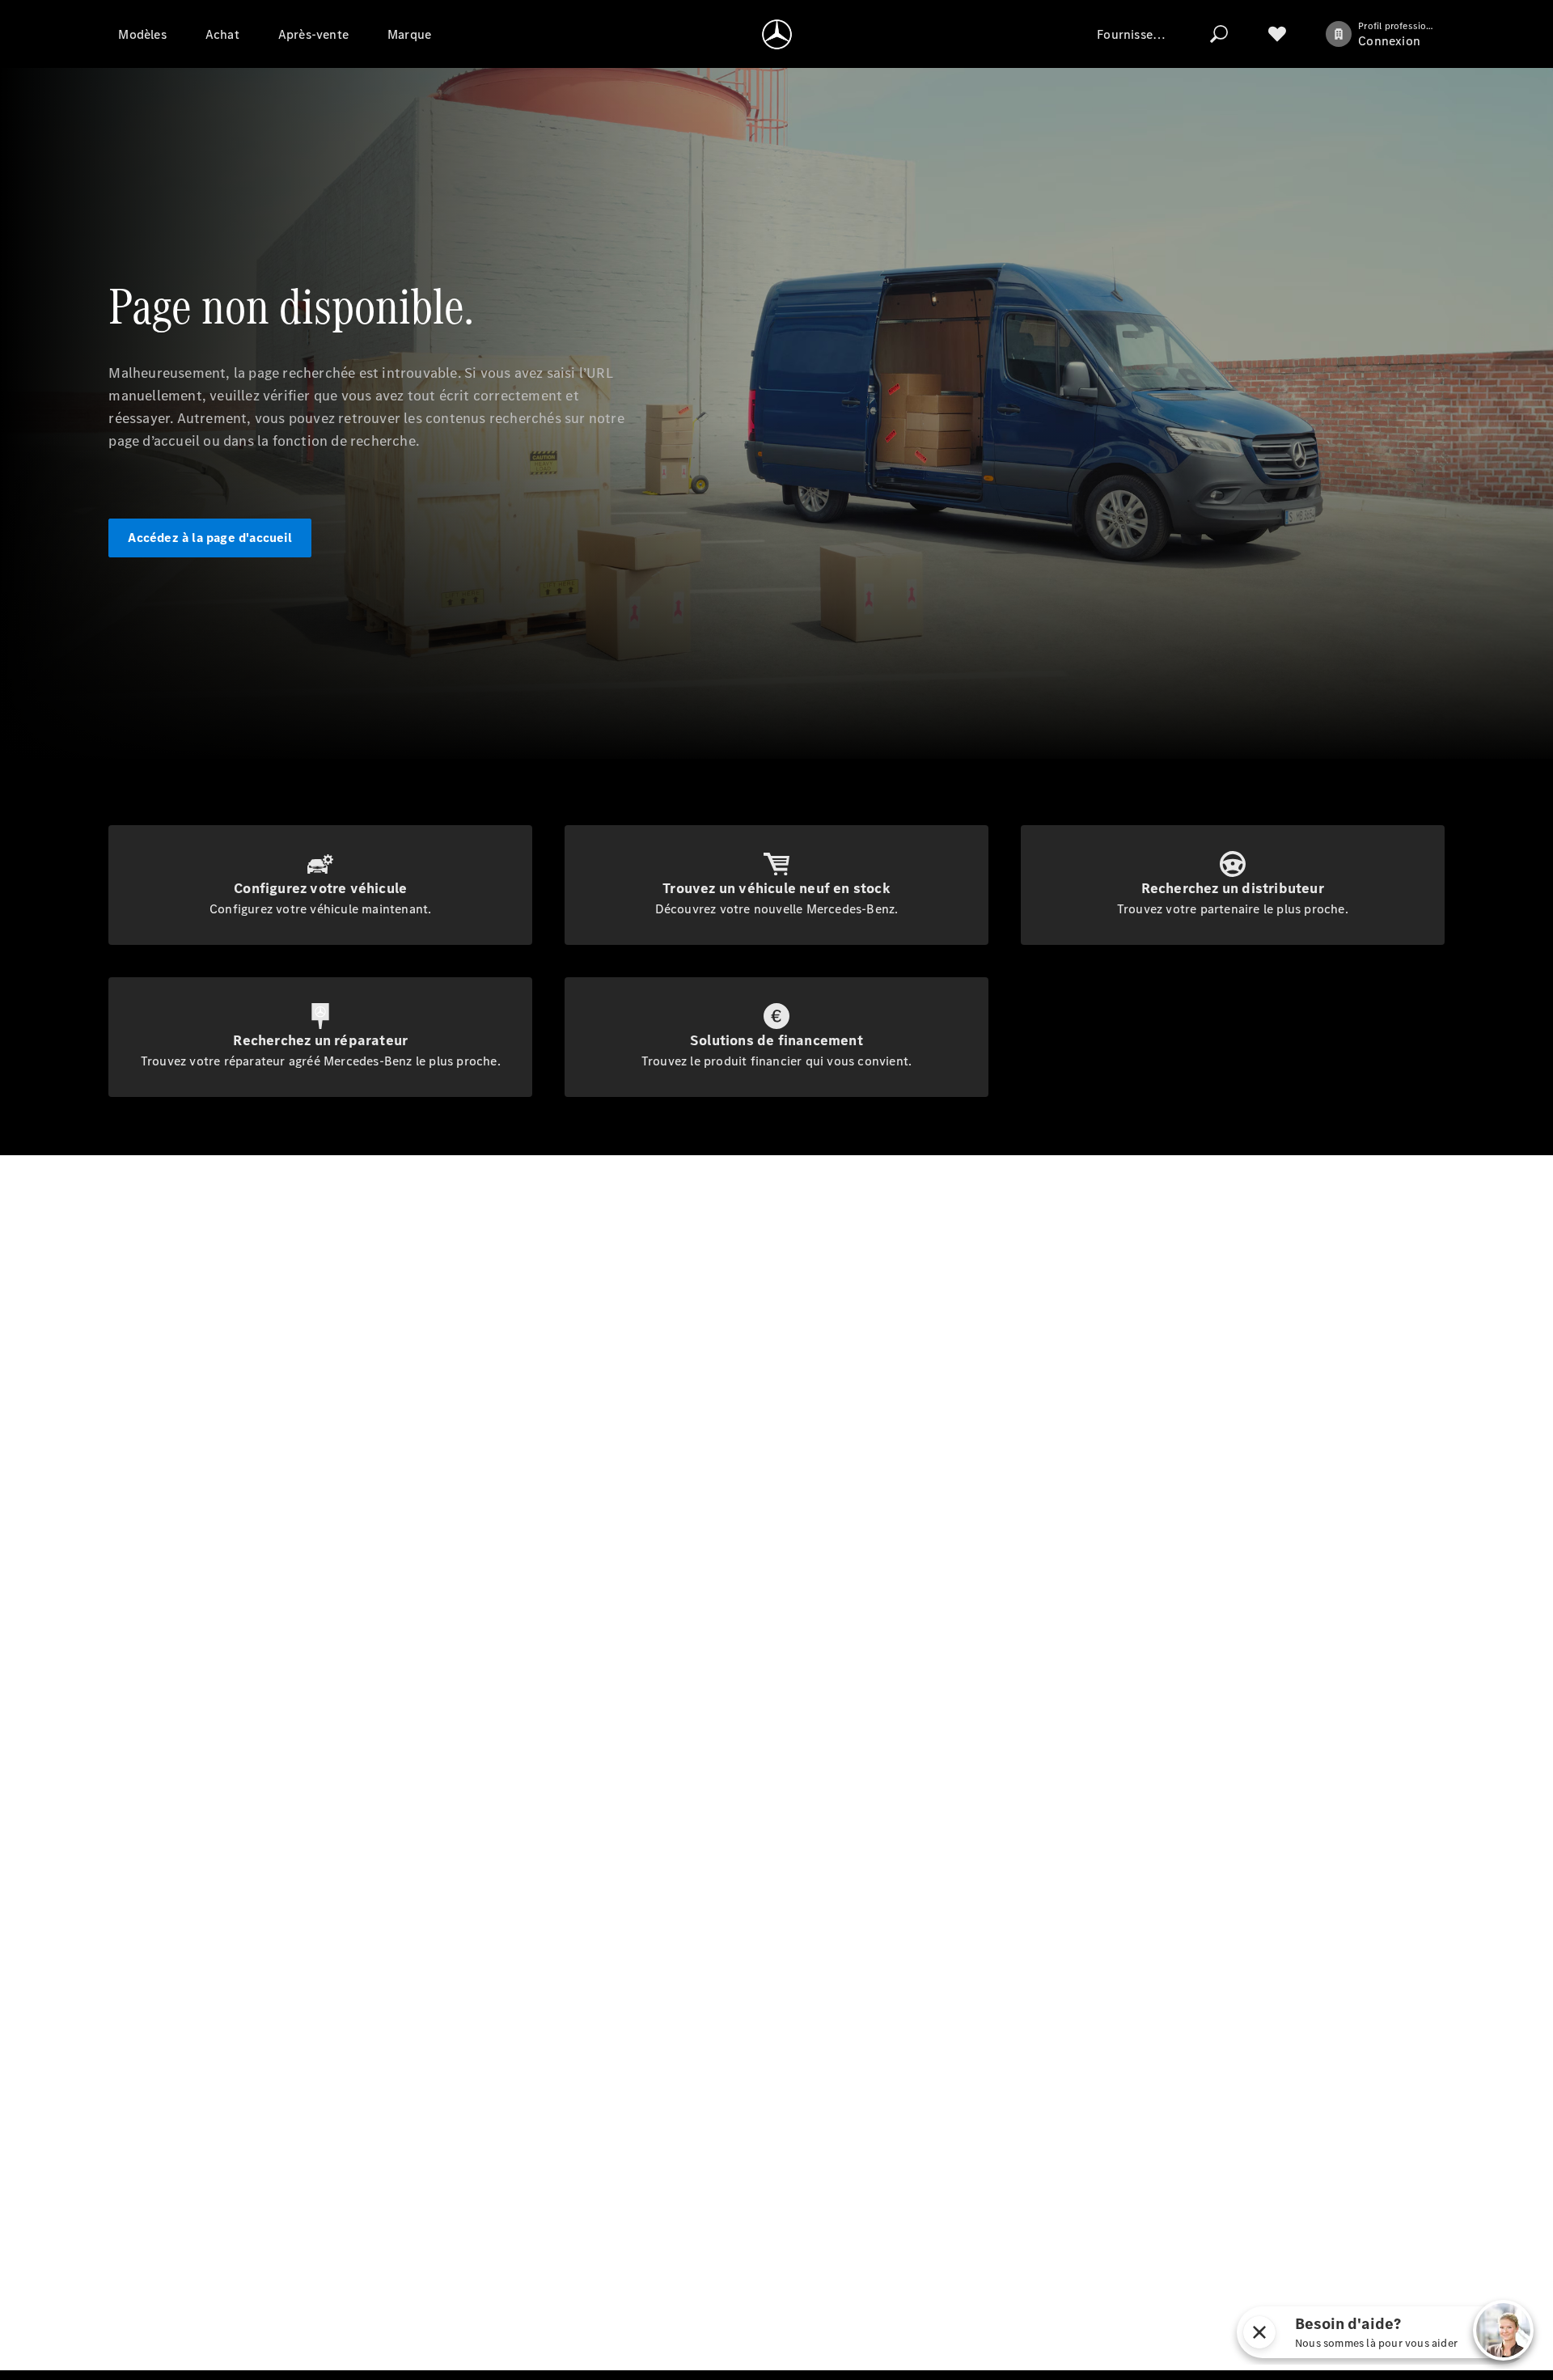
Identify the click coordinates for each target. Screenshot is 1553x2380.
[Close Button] (1259, 2332)
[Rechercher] (1219, 34)
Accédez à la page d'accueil (209, 538)
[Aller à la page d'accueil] (777, 34)
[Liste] (1277, 34)
